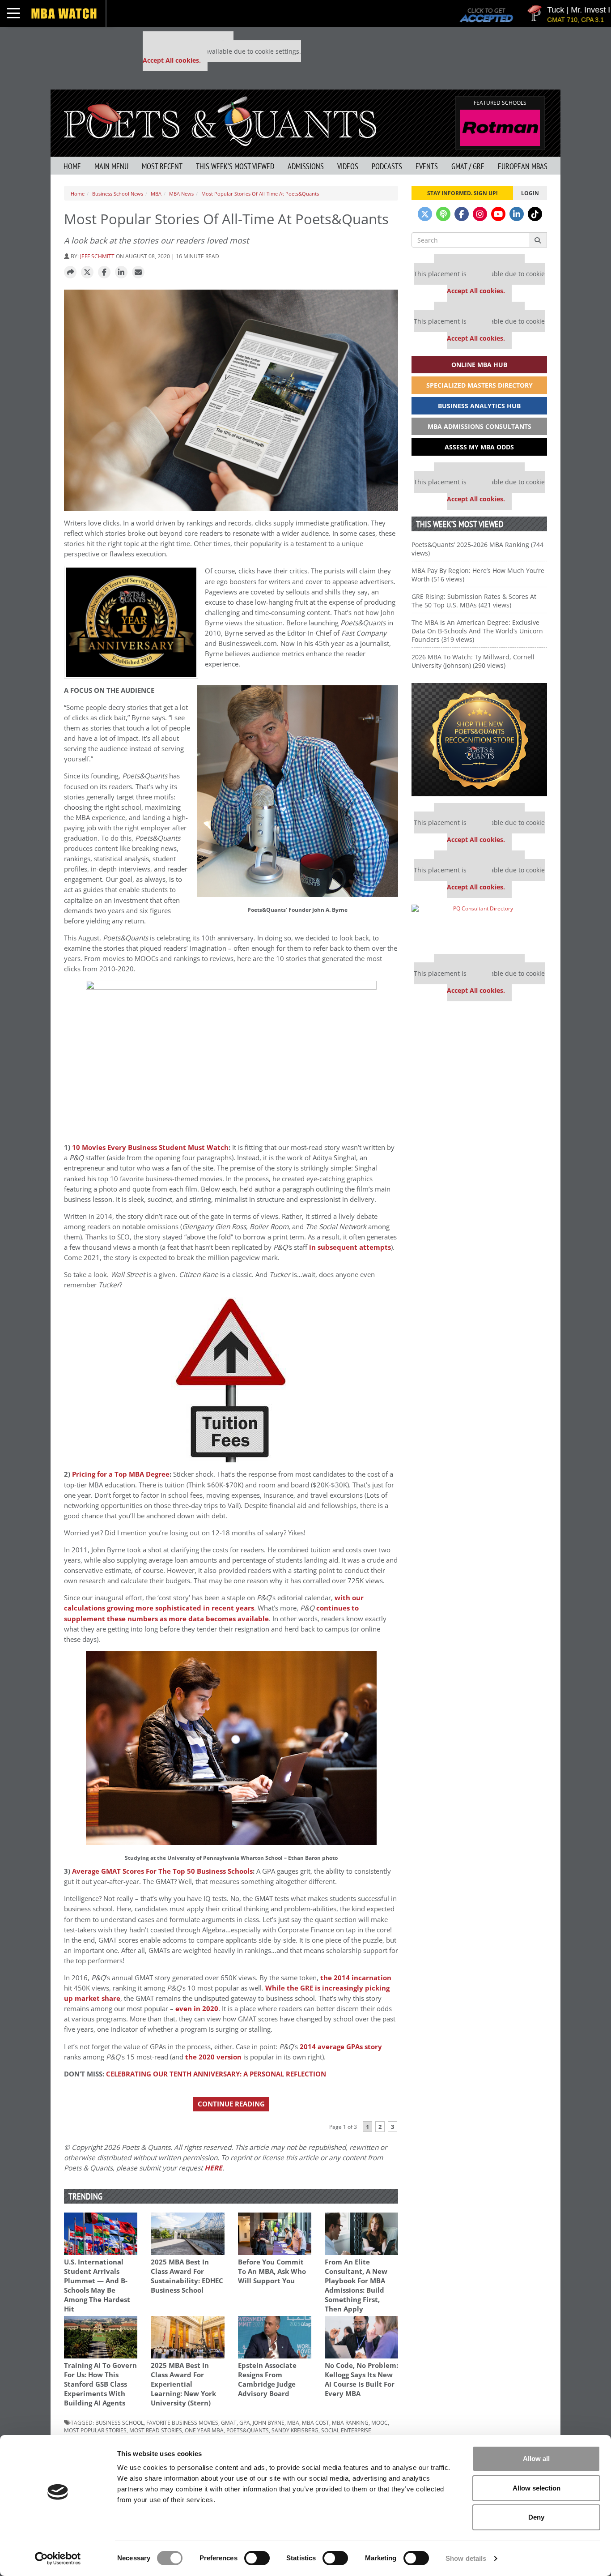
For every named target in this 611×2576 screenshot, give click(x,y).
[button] (70, 273)
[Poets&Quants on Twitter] (425, 214)
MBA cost (316, 2422)
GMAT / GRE (468, 166)
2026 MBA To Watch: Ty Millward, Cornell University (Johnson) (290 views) (473, 661)
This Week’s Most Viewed (235, 166)
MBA (156, 194)
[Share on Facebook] (104, 273)
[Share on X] (87, 273)
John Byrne (269, 2422)
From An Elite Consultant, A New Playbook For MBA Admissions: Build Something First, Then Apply (356, 2286)
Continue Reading (231, 2104)
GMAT (229, 2422)
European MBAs (523, 166)
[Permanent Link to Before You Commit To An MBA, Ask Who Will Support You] (275, 2234)
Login (530, 193)
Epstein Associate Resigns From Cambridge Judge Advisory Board (267, 2379)
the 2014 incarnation (356, 1978)
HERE (213, 2168)
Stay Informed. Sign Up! (462, 193)
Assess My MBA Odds (479, 447)
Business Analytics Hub (479, 406)
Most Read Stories (156, 2430)
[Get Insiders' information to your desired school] (479, 740)
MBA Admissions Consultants (479, 426)
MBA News (181, 194)
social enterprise (346, 2430)
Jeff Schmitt (97, 256)
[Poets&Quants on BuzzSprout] (443, 214)
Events (427, 166)
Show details (466, 2558)
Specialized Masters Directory (479, 385)
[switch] (257, 2558)
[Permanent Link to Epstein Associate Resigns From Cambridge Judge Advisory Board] (275, 2337)
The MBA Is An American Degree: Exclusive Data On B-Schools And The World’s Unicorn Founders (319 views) (477, 631)
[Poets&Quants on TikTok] (535, 214)
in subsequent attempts (350, 1247)
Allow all (536, 2459)
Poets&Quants (248, 2430)
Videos (348, 166)
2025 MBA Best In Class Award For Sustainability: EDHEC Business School (187, 2276)
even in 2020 (197, 2009)
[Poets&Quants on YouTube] (498, 214)
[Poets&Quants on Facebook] (462, 214)
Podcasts (387, 166)
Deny (536, 2517)
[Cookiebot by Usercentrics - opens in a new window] (58, 2559)
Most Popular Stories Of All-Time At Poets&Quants (260, 194)
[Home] (220, 120)
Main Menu (111, 166)
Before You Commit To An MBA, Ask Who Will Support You (272, 2271)
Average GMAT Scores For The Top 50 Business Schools (162, 1871)
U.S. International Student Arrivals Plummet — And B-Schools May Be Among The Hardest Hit (97, 2286)
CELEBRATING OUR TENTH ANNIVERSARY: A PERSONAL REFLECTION (216, 2074)
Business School (119, 2422)
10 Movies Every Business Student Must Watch (150, 1147)
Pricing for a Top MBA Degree (121, 1474)
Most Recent (162, 166)
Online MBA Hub (479, 365)
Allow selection (537, 2488)
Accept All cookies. (172, 60)
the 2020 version (213, 2057)
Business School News (118, 194)
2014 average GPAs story (341, 2047)
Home (72, 166)
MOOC (380, 2422)
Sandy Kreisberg (295, 2430)
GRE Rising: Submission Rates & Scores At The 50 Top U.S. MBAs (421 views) (474, 601)
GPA (245, 2422)
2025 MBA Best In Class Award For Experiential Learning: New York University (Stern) (183, 2384)
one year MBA (204, 2430)
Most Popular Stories (95, 2430)
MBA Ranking (350, 2422)
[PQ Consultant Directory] (479, 926)
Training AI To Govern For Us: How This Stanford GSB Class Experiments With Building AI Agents (100, 2384)
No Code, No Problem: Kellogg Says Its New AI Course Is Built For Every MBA (361, 2379)
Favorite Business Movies (182, 2422)
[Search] (538, 240)
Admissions (306, 166)
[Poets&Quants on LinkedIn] (517, 214)
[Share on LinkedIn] (121, 273)
